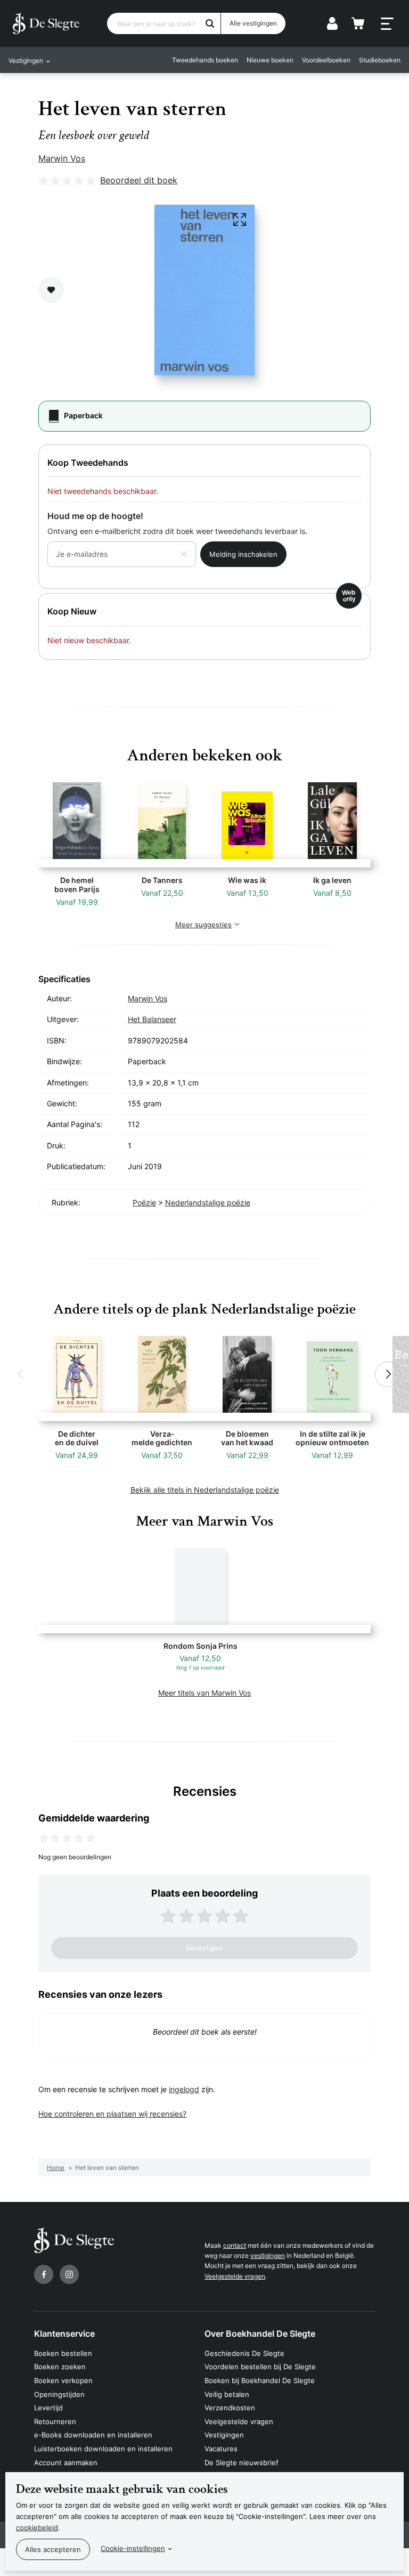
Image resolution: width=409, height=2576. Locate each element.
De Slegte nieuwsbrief (242, 2462)
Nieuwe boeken (270, 60)
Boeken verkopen (63, 2380)
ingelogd (184, 2089)
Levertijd (48, 2408)
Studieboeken (380, 60)
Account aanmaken (66, 2462)
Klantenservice (64, 2334)
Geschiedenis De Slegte (244, 2353)
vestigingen (268, 2255)
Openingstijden (59, 2394)
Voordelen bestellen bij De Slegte (260, 2367)
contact (235, 2245)
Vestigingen (224, 2435)
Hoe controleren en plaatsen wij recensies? (112, 2114)
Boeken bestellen (63, 2353)
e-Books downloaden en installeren (93, 2435)
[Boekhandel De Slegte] (46, 23)
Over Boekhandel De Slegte (260, 2334)
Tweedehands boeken (205, 60)
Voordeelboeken (326, 60)
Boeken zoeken (60, 2367)
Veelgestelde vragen (235, 2276)
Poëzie (144, 1202)
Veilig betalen (227, 2394)
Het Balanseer (152, 1019)
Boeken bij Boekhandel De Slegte (260, 2380)
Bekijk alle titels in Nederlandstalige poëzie (205, 1490)
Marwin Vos (62, 158)
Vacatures (221, 2449)
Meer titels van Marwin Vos (204, 1693)
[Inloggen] (332, 23)
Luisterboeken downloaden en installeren (103, 2449)
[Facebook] (44, 2274)
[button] (21, 1374)
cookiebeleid (37, 2528)
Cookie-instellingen (133, 2548)
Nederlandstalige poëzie (208, 1202)
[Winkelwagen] (358, 23)
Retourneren (55, 2421)
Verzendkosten (230, 2408)
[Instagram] (69, 2274)
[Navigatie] (387, 24)
